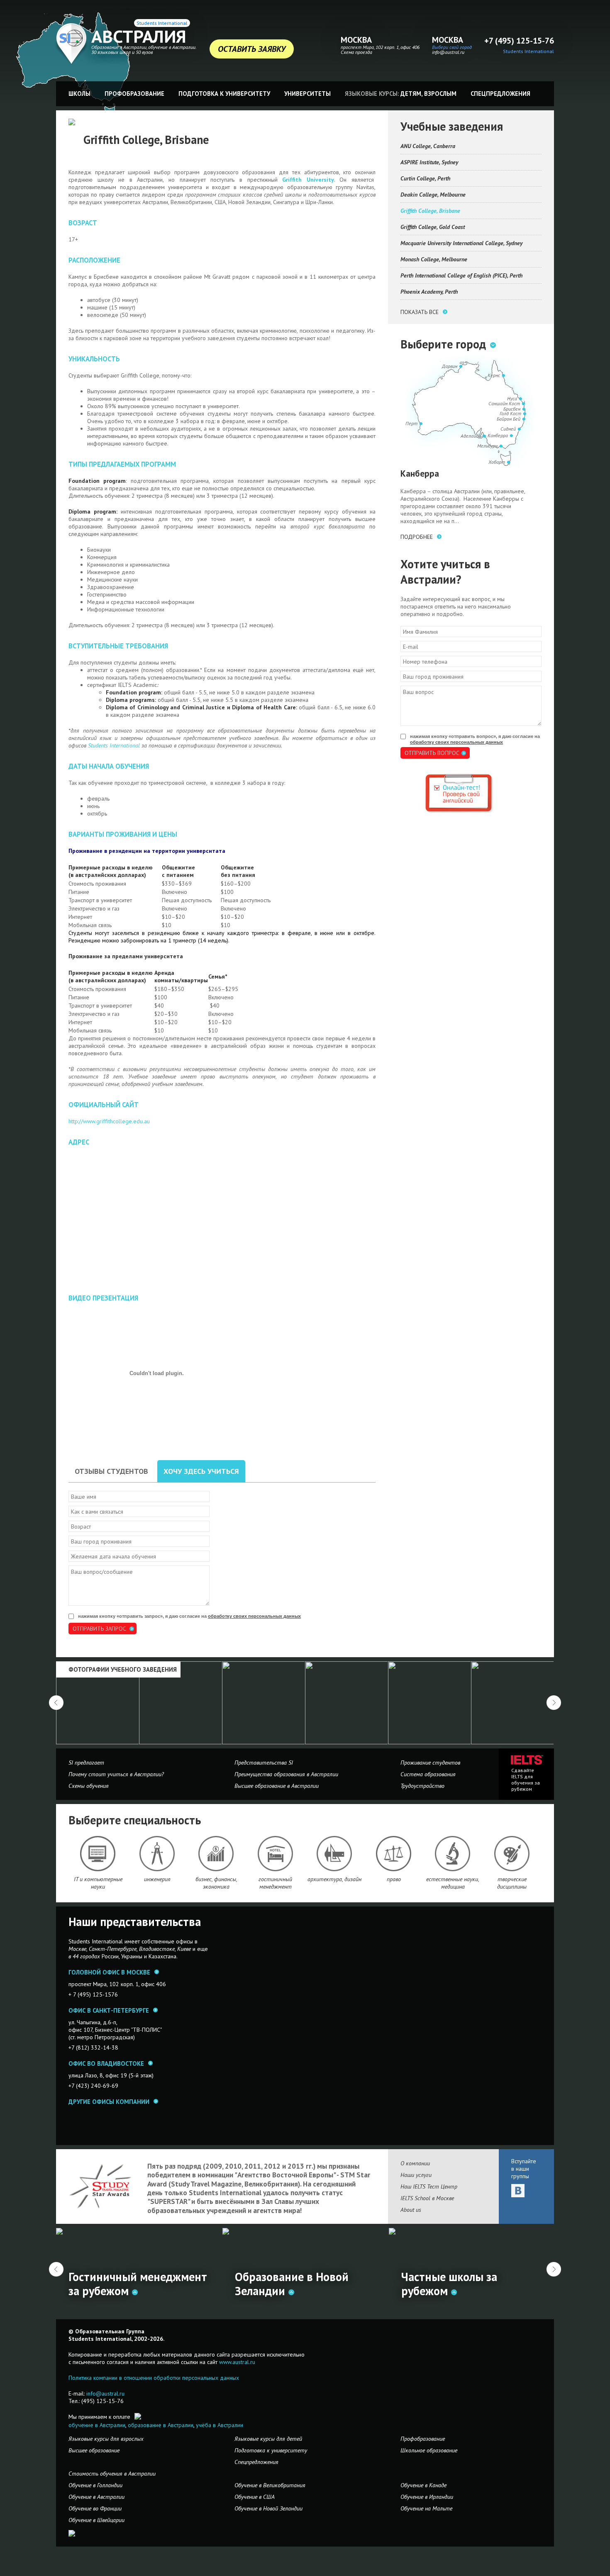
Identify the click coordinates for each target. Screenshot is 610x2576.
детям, (411, 94)
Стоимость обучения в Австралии (112, 2474)
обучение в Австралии (97, 2425)
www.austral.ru (237, 2362)
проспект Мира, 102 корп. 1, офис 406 (380, 47)
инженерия (157, 1879)
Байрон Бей (509, 419)
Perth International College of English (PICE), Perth (461, 275)
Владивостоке (157, 1949)
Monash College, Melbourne (434, 259)
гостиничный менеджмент (275, 1883)
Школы (79, 94)
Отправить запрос (99, 1629)
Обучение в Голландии (95, 2485)
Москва (356, 40)
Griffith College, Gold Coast (433, 227)
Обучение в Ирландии (427, 2497)
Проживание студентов (430, 1763)
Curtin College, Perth (425, 178)
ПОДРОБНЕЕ (417, 537)
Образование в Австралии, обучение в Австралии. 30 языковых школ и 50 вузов (144, 50)
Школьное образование (429, 2450)
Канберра (498, 435)
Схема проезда (356, 52)
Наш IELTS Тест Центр (429, 2186)
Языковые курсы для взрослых (106, 2439)
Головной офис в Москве (109, 1972)
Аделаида (471, 436)
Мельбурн (487, 446)
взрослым (440, 94)
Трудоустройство (422, 1786)
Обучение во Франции (95, 2508)
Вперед (554, 2269)
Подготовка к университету (224, 94)
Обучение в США (255, 2497)
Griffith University (308, 180)
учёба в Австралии (220, 2425)
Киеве (184, 1949)
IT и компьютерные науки (98, 1883)
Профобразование (134, 94)
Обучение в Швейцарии (96, 2520)
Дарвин (450, 366)
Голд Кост (510, 413)
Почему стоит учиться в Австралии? (116, 1774)
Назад (56, 2269)
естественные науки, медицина (453, 1883)
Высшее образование (94, 2450)
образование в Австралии (161, 2425)
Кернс (494, 375)
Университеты (307, 94)
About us (411, 2210)
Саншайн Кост (504, 403)
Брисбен (512, 409)
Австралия (139, 37)
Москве (77, 1949)
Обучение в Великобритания (270, 2485)
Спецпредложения (500, 94)
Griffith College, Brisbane (430, 211)
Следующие (554, 1703)
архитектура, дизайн (334, 1879)
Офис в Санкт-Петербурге (109, 2010)
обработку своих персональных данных (254, 1616)
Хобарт (497, 462)
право (394, 1879)
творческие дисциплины (512, 1883)
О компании (415, 2163)
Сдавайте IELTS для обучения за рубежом (526, 1780)
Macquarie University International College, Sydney (461, 243)
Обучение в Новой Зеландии (268, 2508)
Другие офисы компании (109, 2102)
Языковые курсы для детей (268, 2439)
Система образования (428, 1774)
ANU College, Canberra (428, 146)
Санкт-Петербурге (113, 1949)
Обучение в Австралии (96, 2497)
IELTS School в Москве (427, 2198)
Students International (162, 23)
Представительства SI (264, 1763)
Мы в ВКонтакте (518, 2191)
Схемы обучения (89, 1786)
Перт (411, 423)
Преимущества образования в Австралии (286, 1774)
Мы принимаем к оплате (99, 2417)
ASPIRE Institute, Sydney (429, 162)
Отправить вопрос (432, 753)
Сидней (508, 429)
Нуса (512, 398)
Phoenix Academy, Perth (429, 292)
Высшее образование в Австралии (277, 1786)
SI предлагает (86, 1763)
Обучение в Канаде (423, 2485)
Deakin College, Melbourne (433, 195)
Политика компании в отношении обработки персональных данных (154, 2378)
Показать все (420, 312)
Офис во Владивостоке (106, 2063)
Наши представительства (135, 1922)
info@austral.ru (448, 52)
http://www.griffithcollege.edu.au (109, 1121)
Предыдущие (56, 1703)
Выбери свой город (452, 47)
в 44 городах (84, 1956)
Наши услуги (416, 2175)
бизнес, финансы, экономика (216, 1883)
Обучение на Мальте (426, 2508)
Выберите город (443, 344)
